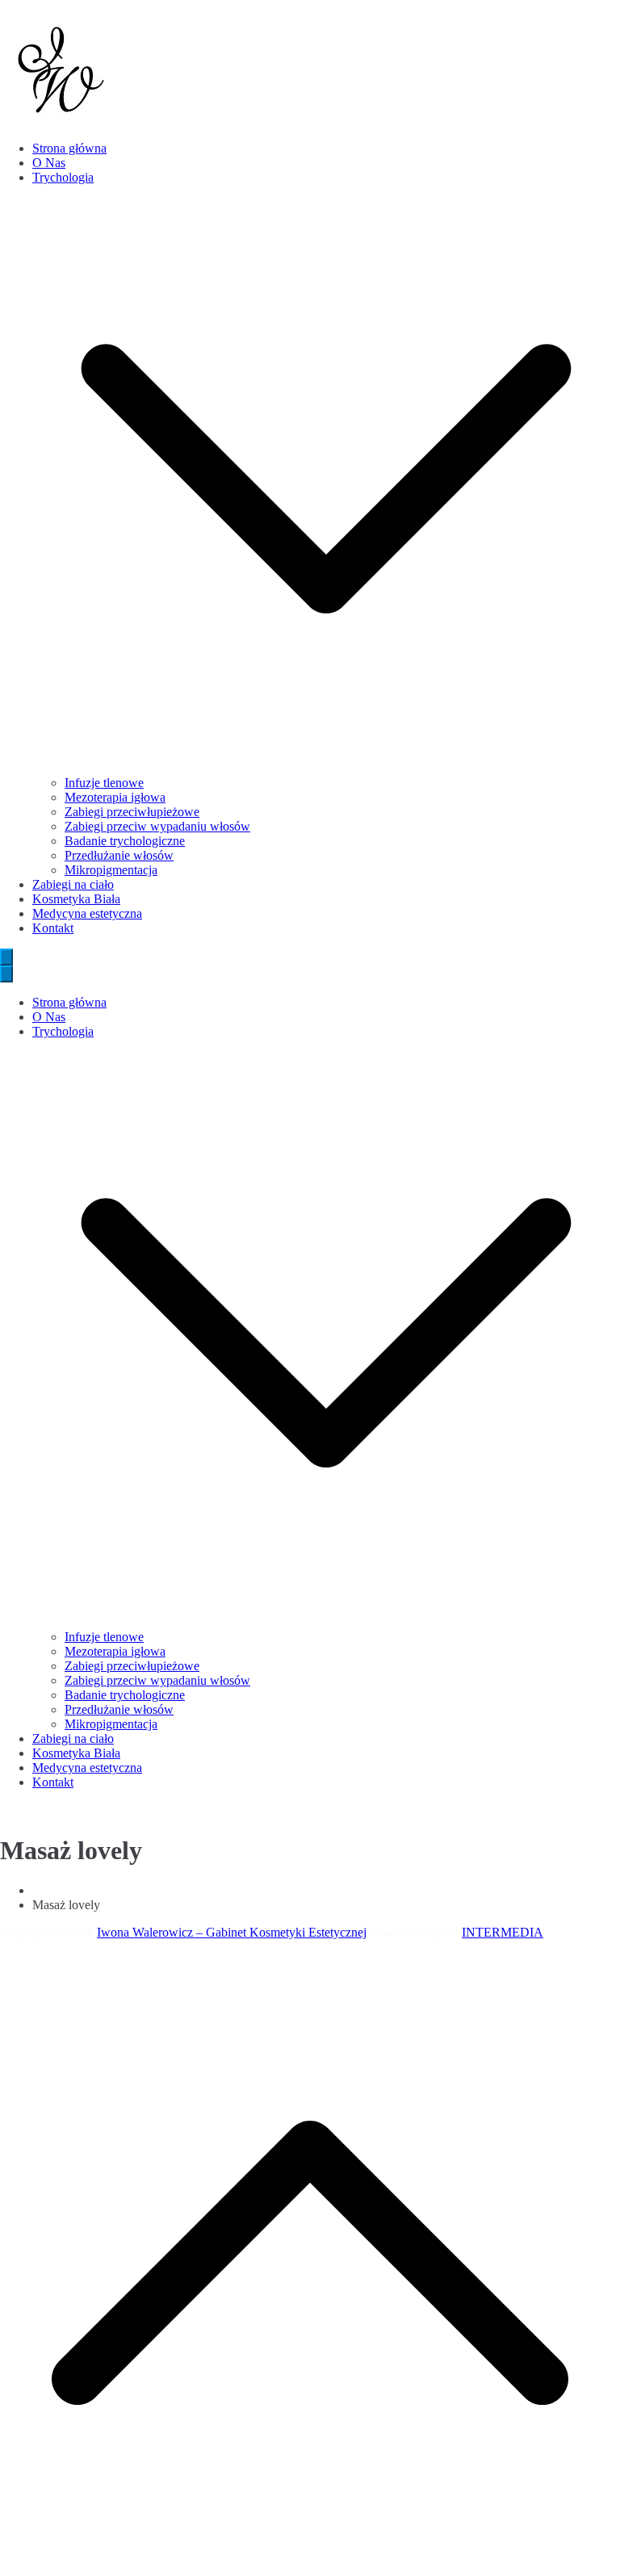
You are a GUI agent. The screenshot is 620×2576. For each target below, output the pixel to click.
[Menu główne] (6, 957)
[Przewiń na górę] (310, 2568)
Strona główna (69, 148)
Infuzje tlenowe (104, 783)
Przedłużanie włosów (119, 855)
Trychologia (63, 1031)
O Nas (49, 163)
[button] (326, 768)
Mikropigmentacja (111, 870)
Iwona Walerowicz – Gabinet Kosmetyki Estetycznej (232, 1932)
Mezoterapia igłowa (115, 797)
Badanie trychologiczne (125, 841)
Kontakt (53, 928)
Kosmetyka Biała (76, 899)
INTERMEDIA (503, 1932)
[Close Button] (6, 974)
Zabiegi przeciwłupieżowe (132, 812)
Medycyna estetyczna (87, 913)
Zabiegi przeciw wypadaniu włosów (157, 826)
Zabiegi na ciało (73, 884)
